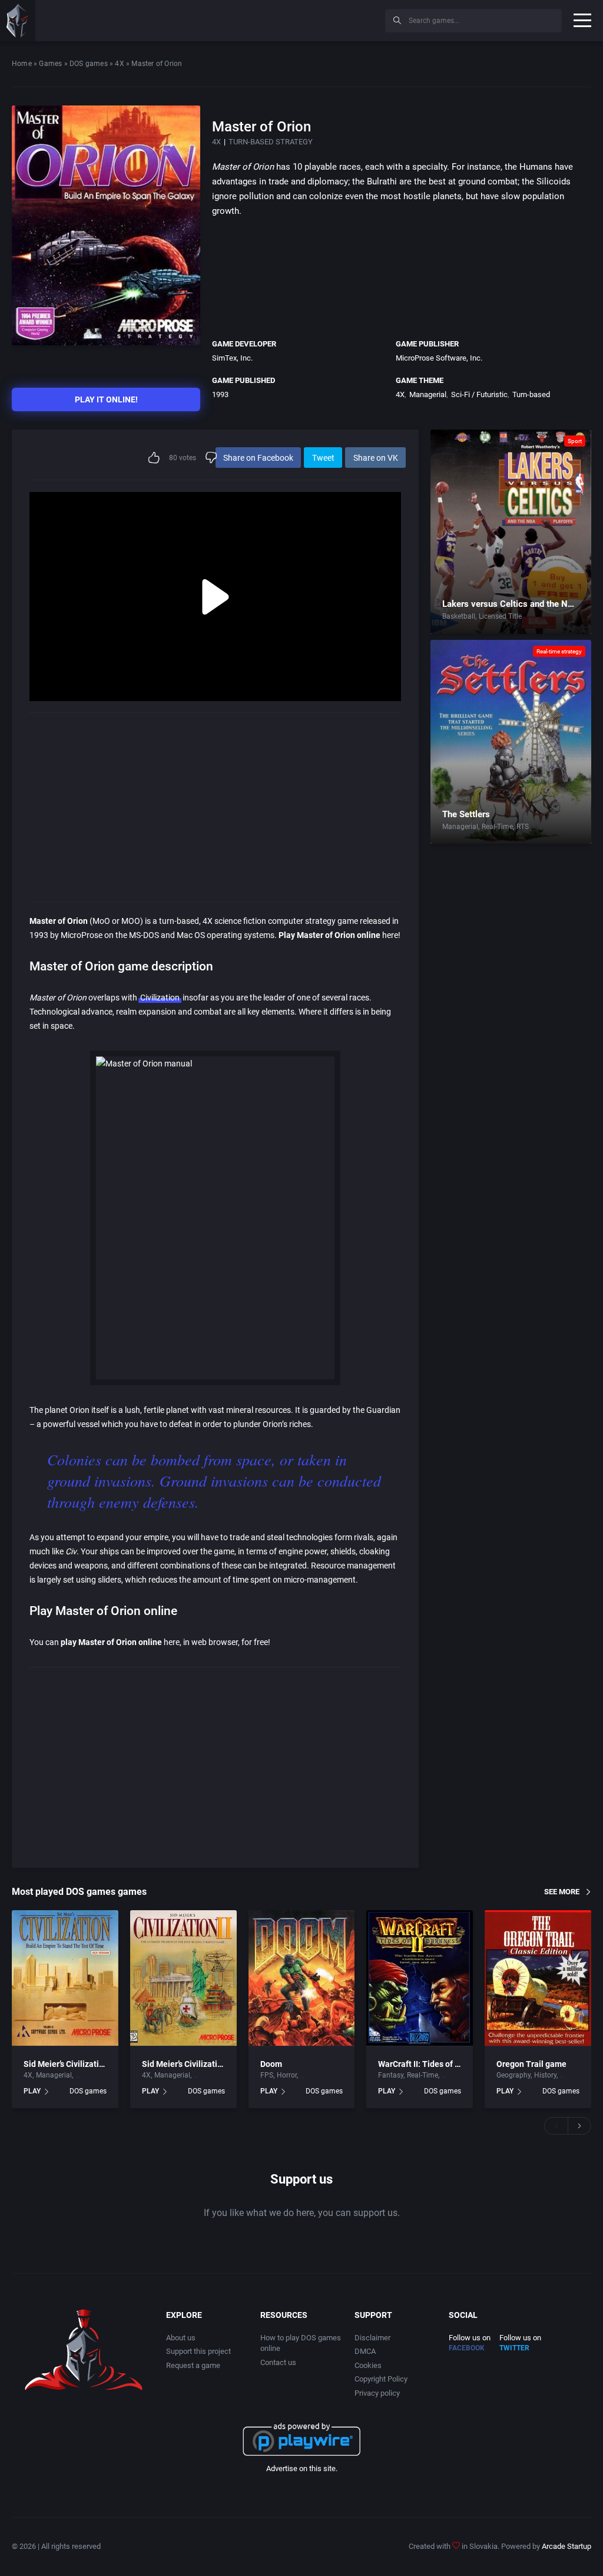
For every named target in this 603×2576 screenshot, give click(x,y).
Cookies (368, 2365)
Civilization (160, 998)
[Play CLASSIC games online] (18, 21)
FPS (267, 2075)
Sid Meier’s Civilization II (188, 2064)
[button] (556, 2126)
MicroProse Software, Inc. (439, 358)
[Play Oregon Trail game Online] (538, 1978)
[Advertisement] (279, 19)
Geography (513, 2075)
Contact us (278, 2362)
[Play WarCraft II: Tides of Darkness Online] (420, 1978)
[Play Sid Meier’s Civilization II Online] (183, 1978)
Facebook (467, 2348)
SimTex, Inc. (232, 358)
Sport (575, 441)
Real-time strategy (559, 651)
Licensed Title (500, 616)
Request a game (193, 2365)
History (545, 2075)
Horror (287, 2075)
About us (181, 2338)
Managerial (428, 394)
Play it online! (106, 399)
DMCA (365, 2351)
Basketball (459, 616)
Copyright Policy (381, 2379)
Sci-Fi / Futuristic (479, 394)
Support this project (198, 2351)
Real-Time (497, 827)
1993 (220, 394)
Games (50, 64)
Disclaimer (372, 2338)
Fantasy (391, 2075)
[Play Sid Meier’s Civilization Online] (65, 1978)
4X (119, 64)
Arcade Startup (566, 2546)
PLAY (32, 2091)
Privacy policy (377, 2393)
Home (22, 64)
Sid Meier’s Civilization (66, 2064)
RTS (523, 827)
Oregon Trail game (531, 2064)
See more (562, 1892)
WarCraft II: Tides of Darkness (434, 2064)
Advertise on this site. (302, 2468)
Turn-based (531, 394)
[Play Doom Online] (302, 1978)
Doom (271, 2064)
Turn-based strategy (271, 142)
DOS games (89, 64)
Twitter (514, 2348)
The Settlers (466, 814)
